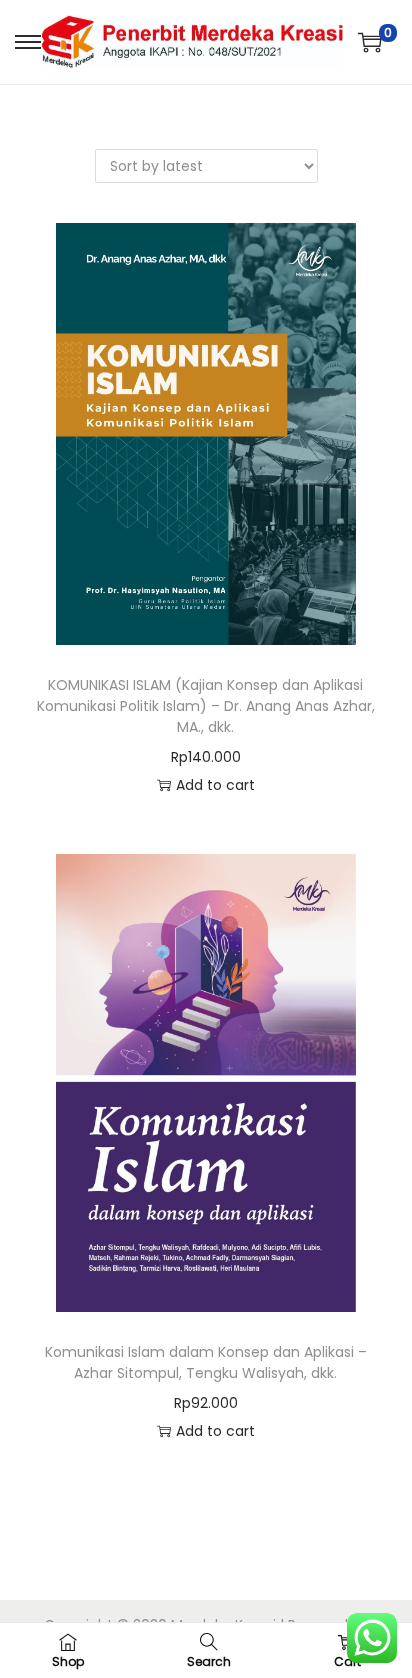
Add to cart (215, 785)
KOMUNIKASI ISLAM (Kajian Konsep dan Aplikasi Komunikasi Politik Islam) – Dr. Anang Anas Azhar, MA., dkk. (206, 706)
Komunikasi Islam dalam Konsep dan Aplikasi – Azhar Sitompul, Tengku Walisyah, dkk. (206, 1362)
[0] (370, 42)
